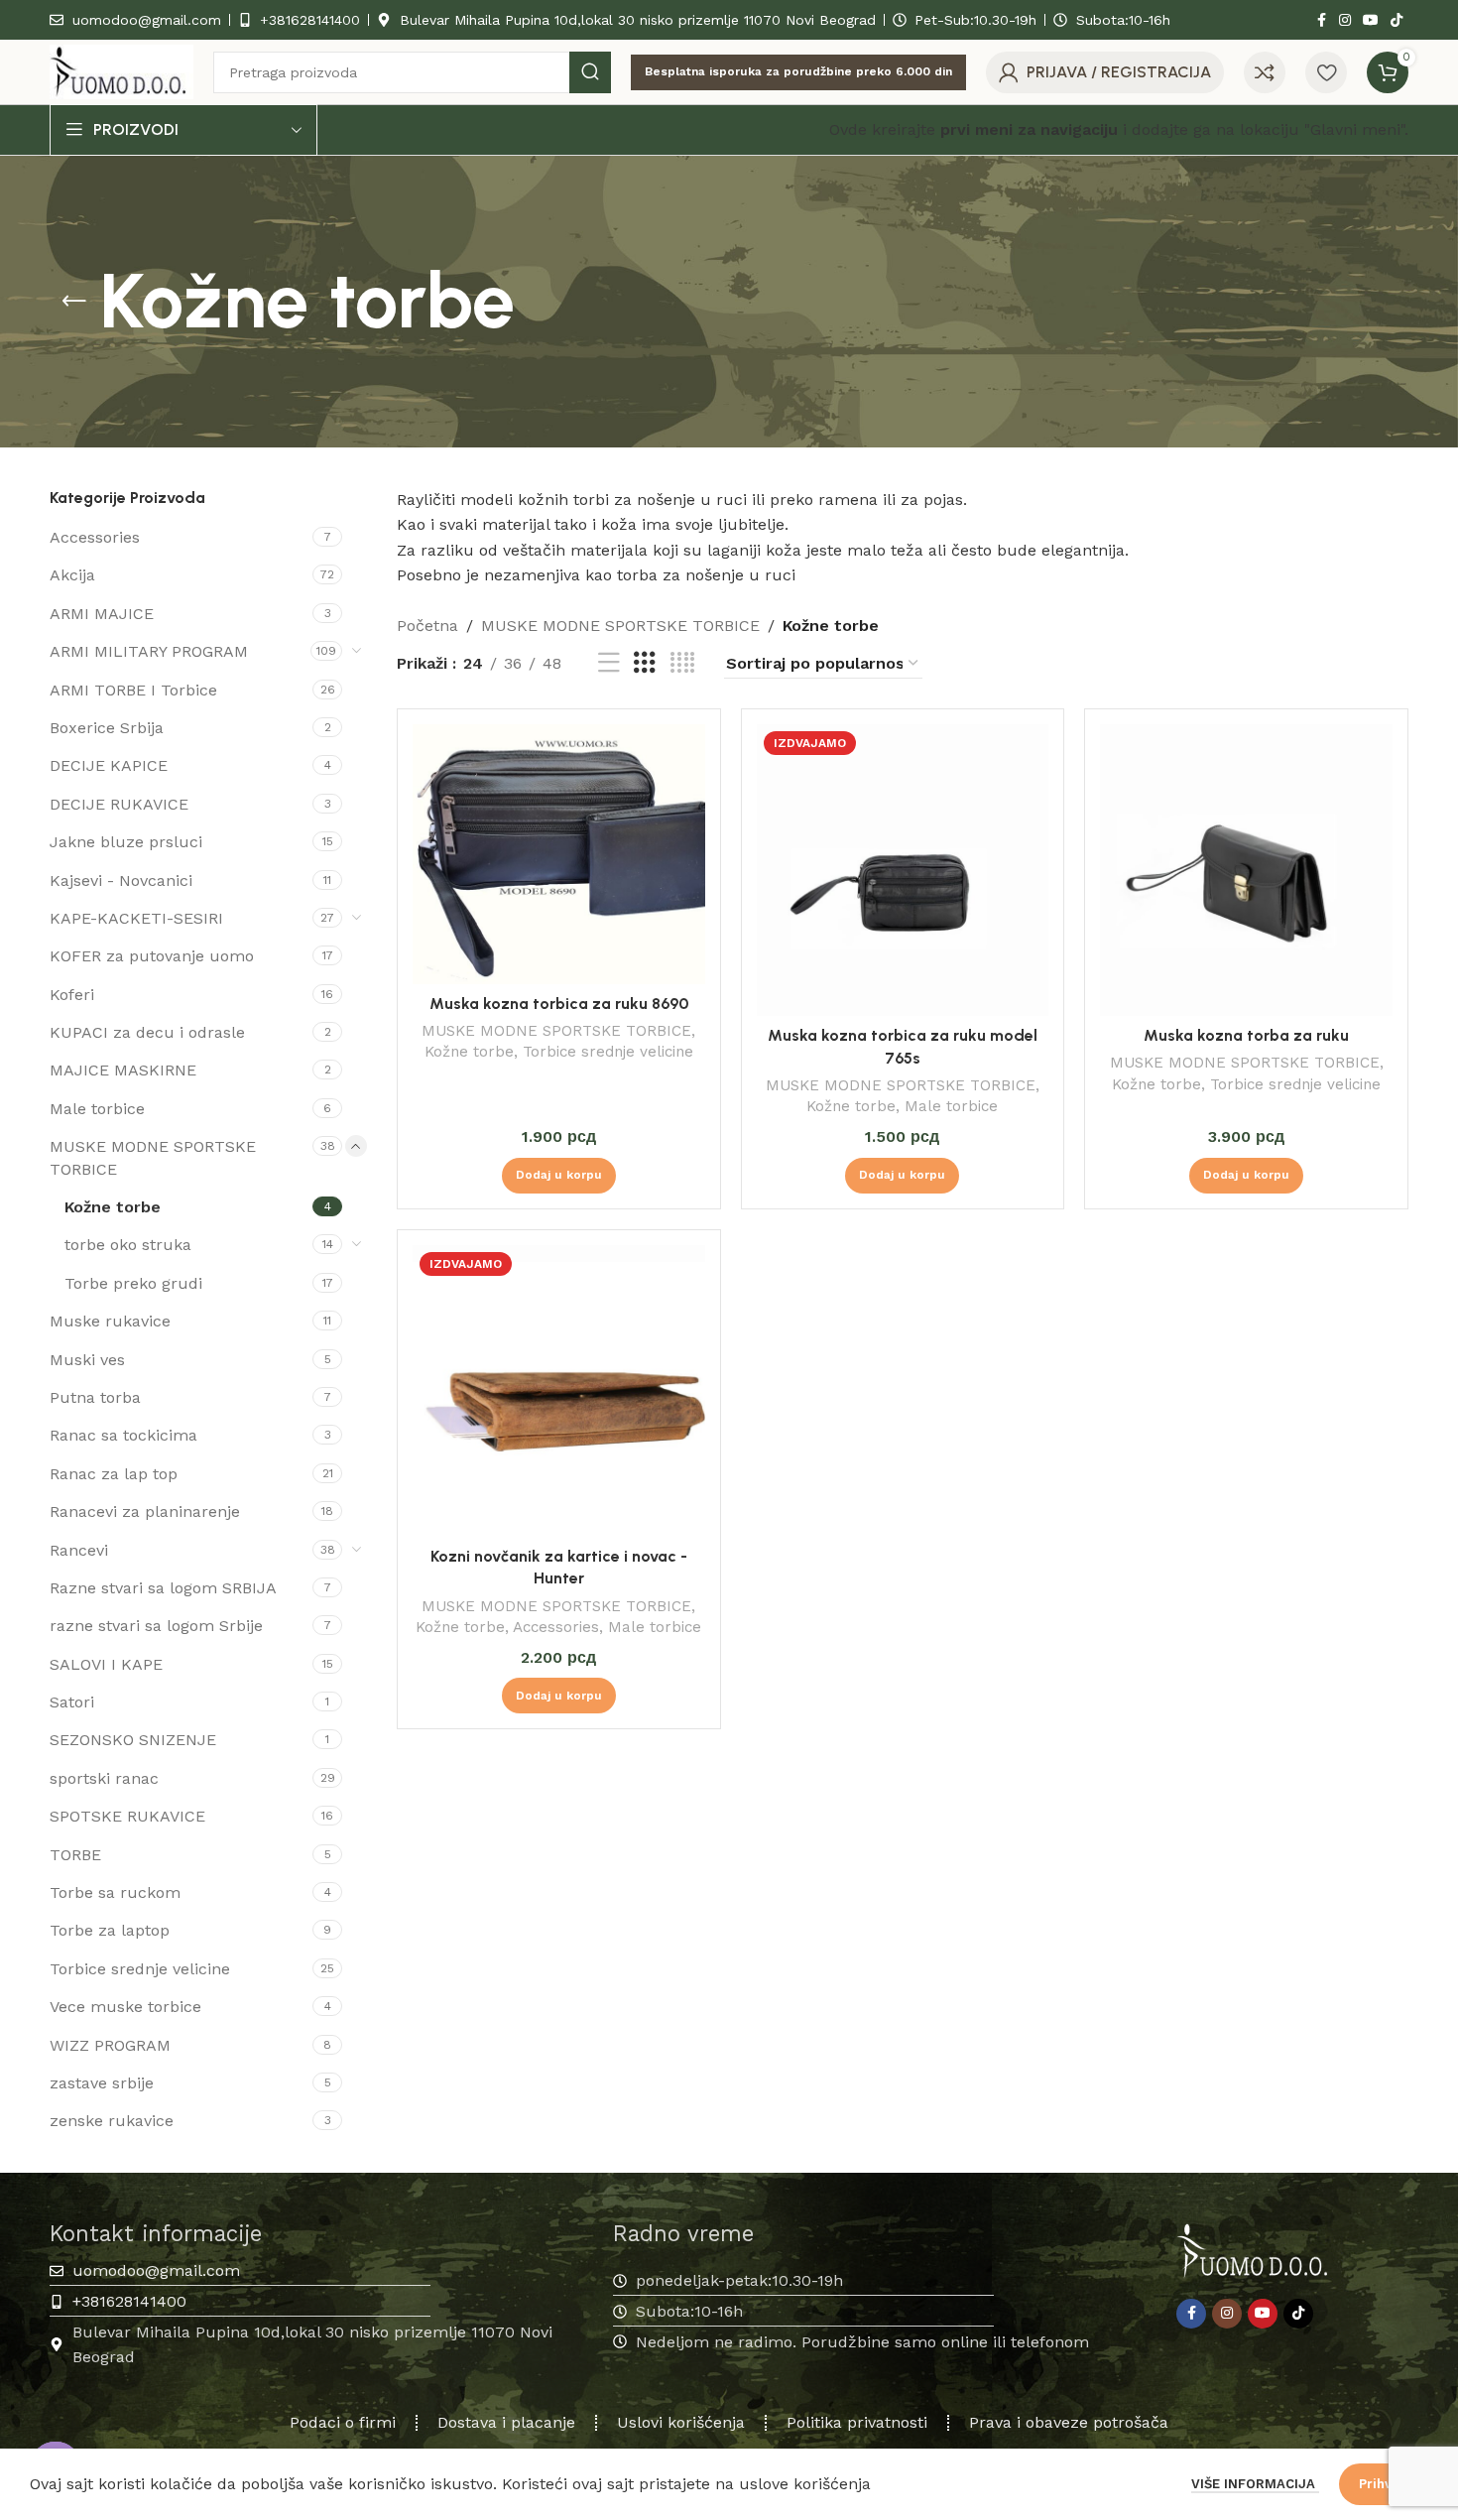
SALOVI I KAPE (106, 1664)
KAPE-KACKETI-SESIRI (136, 918)
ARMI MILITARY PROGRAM (149, 651)
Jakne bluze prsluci (126, 842)
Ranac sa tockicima (123, 1435)
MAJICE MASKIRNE (123, 1070)
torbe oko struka (128, 1245)
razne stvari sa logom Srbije (156, 1626)
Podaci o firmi (343, 2422)
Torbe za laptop (110, 1930)
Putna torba (95, 1397)
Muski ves (87, 1360)
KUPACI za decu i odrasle (147, 1032)
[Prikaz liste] (609, 663)
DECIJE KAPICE (109, 765)
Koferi (72, 995)
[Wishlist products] (1326, 72)
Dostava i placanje (506, 2422)
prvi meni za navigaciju (1029, 129)
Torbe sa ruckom (115, 1892)
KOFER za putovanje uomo (152, 956)
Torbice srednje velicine (140, 1969)
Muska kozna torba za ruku (1246, 1035)
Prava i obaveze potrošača (1069, 2422)
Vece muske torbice (125, 2007)
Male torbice (97, 1109)
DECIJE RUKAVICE (119, 804)
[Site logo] (121, 71)
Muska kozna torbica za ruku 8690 (559, 1004)
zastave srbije (102, 2083)
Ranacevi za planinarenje (145, 1512)
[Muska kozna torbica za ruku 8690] (559, 854)
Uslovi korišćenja (681, 2422)
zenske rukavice (112, 2121)
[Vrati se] (74, 302)
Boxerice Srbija (107, 728)
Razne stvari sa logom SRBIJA (163, 1588)
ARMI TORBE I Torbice (133, 690)
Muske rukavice (110, 1321)
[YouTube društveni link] (1371, 20)
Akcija (72, 575)
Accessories (95, 537)
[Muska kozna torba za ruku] (1246, 871)
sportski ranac (104, 1778)
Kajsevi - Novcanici (121, 881)
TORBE (75, 1855)
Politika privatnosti (857, 2422)
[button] (559, 1176)
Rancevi (79, 1550)
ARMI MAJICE (102, 614)
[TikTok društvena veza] (1397, 20)
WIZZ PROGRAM (110, 2045)
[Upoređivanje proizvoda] (1265, 72)
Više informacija (1255, 2484)
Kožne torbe (113, 1207)
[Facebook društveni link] (1321, 20)
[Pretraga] (590, 72)
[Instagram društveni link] (1345, 20)
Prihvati (1384, 2484)
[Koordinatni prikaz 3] (645, 663)
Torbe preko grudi (133, 1283)
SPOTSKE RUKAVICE (127, 1816)
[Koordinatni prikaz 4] (682, 663)
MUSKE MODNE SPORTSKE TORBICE (153, 1157)
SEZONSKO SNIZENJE (133, 1740)
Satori (72, 1702)
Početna (427, 626)
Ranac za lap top (114, 1474)
